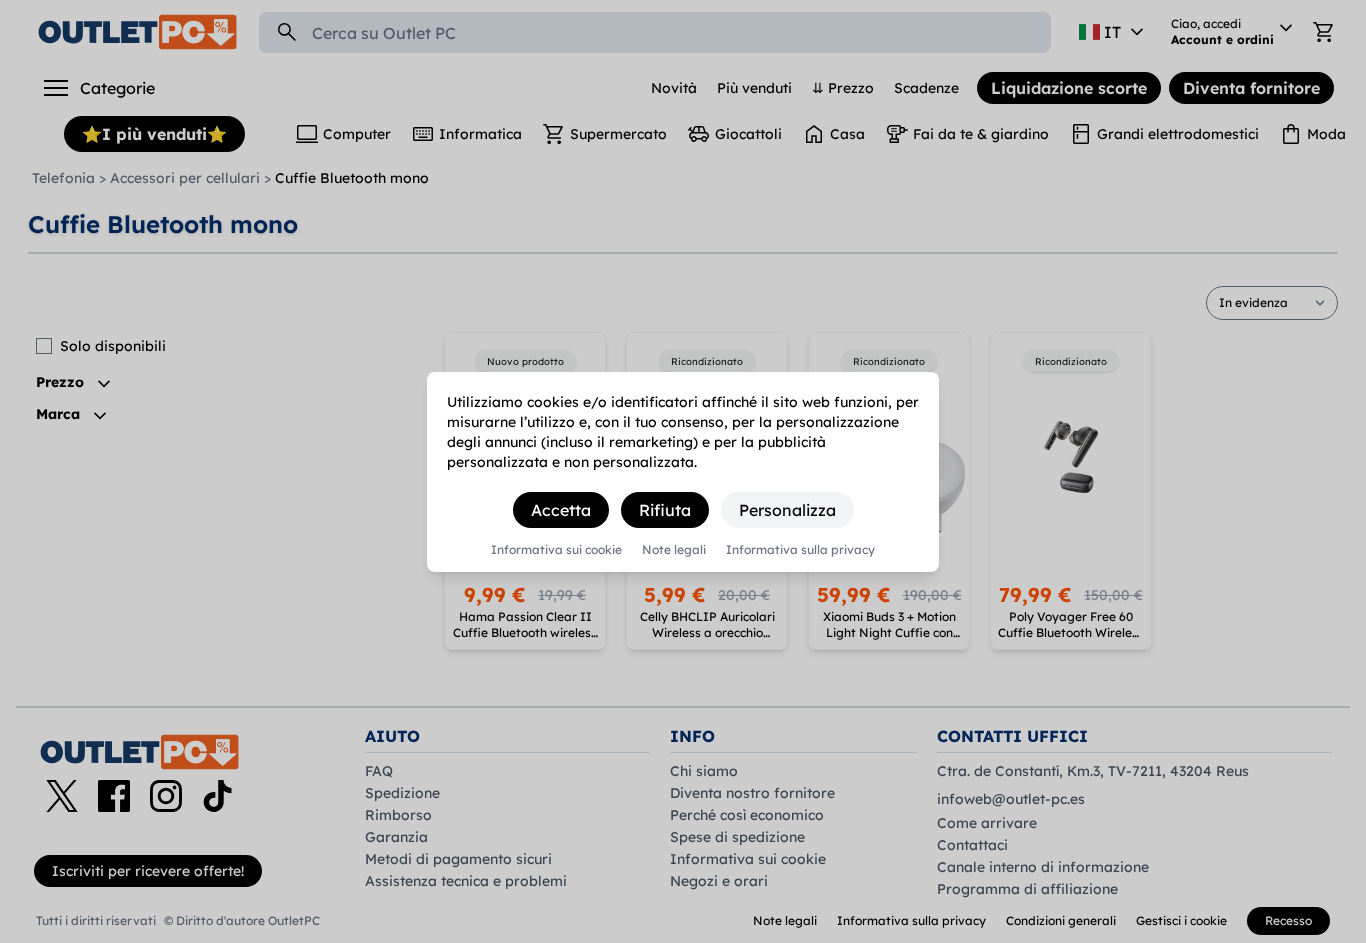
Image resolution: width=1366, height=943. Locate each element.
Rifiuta (665, 510)
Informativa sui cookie (556, 550)
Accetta (561, 510)
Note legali (674, 550)
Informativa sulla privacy (800, 550)
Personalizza (787, 510)
